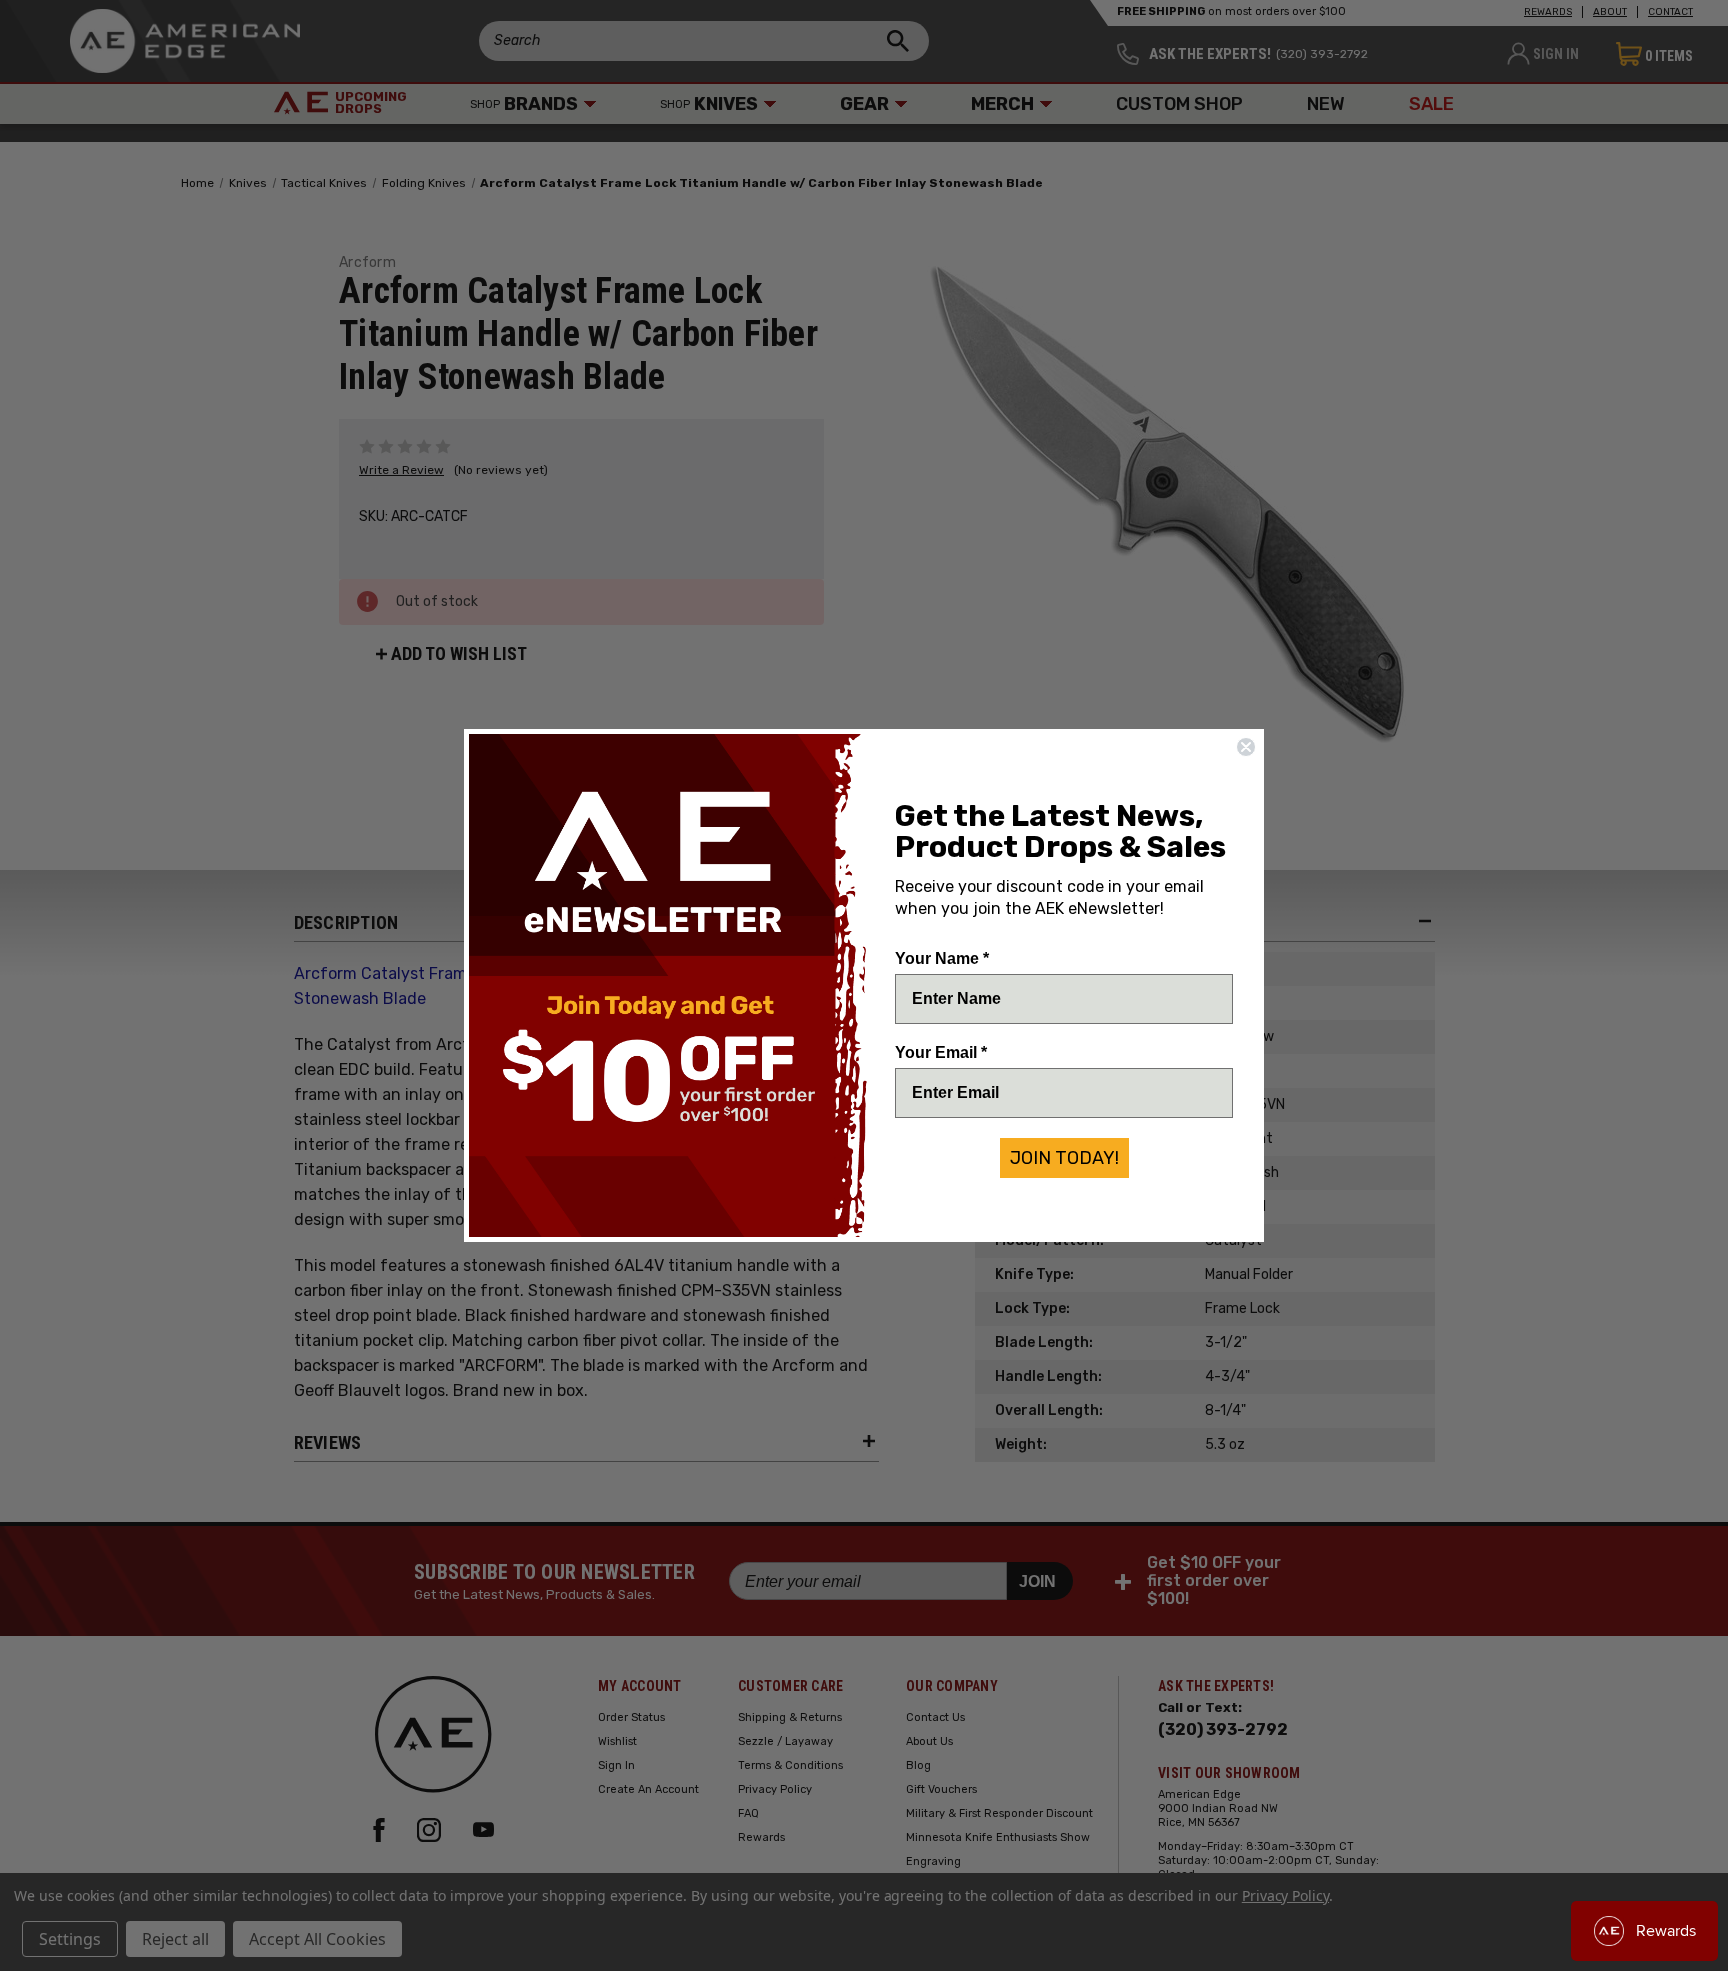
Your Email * (941, 1052)
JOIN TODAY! (1064, 1158)
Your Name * (942, 958)
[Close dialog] (1246, 747)
